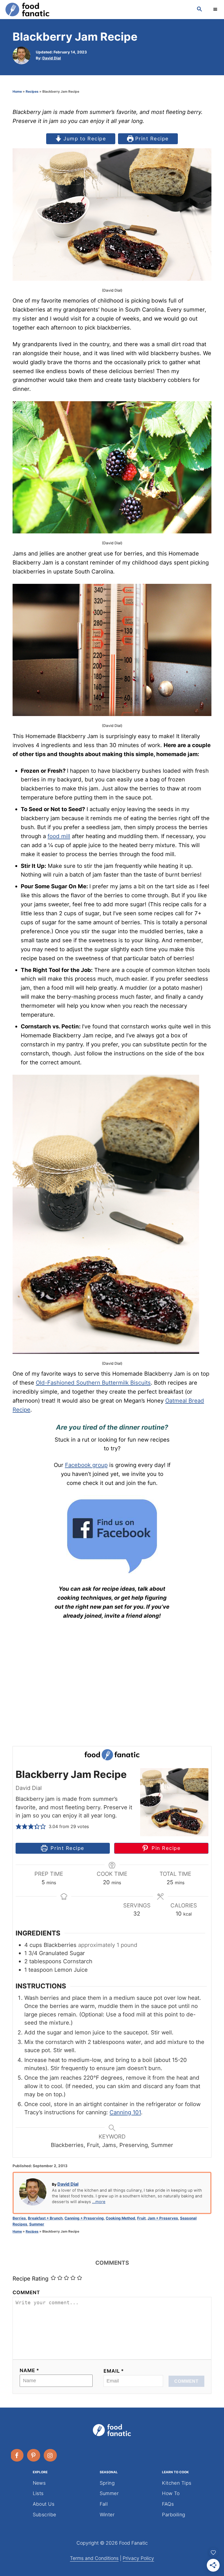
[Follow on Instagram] (51, 2455)
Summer (37, 2224)
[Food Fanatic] (96, 10)
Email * (114, 2371)
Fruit (141, 2218)
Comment (26, 2292)
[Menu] (216, 10)
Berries (19, 2218)
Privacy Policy (138, 2558)
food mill (59, 836)
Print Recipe (151, 138)
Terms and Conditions (94, 2558)
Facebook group (86, 1465)
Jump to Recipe (84, 138)
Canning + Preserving (84, 2218)
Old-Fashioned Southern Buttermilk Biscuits (93, 1383)
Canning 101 (125, 2112)
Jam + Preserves (163, 2218)
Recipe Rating (30, 2278)
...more (99, 2202)
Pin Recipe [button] (165, 1848)
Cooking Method (120, 2218)
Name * (30, 2370)
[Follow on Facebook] (17, 2455)
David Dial (52, 58)
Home (17, 91)
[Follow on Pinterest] (34, 2455)
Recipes (32, 91)
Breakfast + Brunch (45, 2218)
